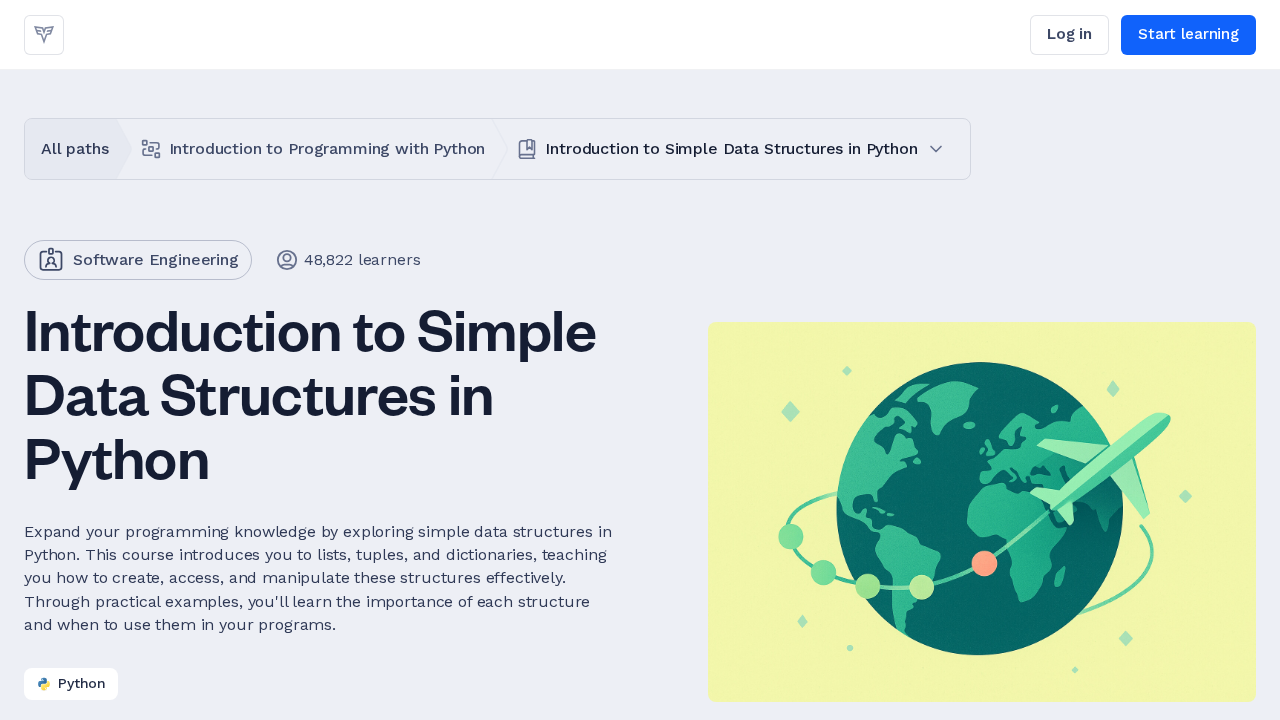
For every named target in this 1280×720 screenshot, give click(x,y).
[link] (44, 35)
